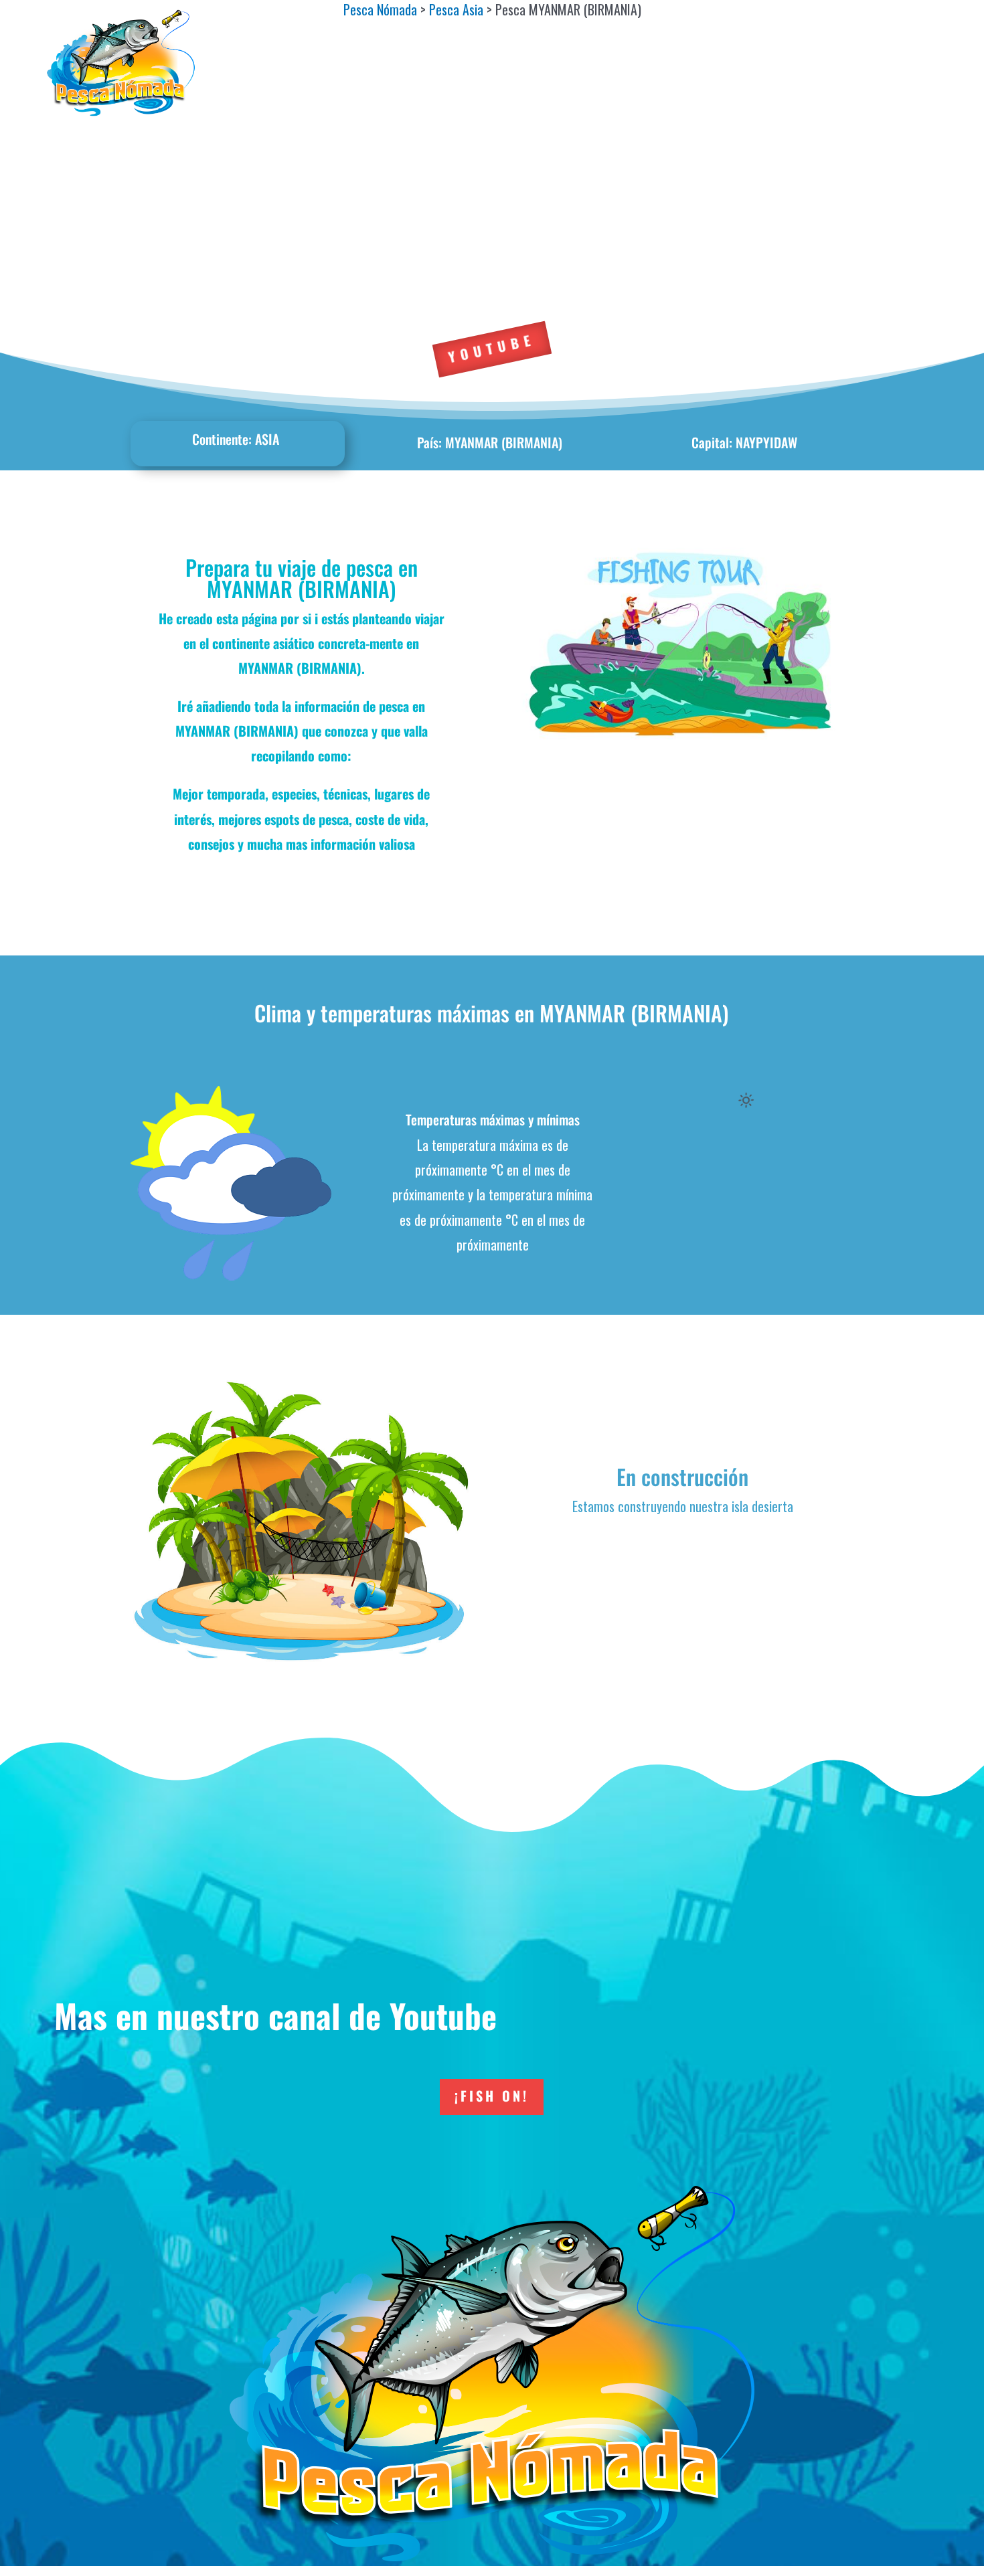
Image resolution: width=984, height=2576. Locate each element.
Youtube (492, 348)
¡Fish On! (492, 2096)
